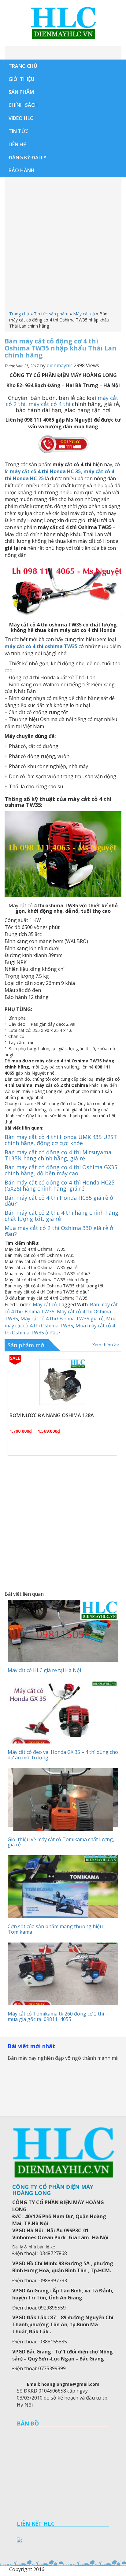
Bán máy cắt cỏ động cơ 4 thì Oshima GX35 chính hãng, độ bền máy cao (61, 1170)
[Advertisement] (63, 245)
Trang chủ (19, 314)
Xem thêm (66, 1409)
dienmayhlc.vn (63, 23)
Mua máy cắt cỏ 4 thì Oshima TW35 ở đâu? (60, 1329)
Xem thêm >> (106, 1345)
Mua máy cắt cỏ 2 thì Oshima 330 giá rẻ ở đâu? (59, 1231)
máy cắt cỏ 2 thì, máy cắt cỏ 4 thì (62, 401)
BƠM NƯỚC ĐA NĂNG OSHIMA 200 (50, 1415)
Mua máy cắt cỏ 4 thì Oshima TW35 (61, 1322)
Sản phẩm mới (27, 1345)
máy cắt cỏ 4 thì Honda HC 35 (45, 471)
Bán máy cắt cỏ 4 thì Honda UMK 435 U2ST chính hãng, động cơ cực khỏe (61, 1140)
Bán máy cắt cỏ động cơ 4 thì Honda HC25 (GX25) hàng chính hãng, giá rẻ (59, 1185)
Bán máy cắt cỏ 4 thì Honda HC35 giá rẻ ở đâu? (59, 1201)
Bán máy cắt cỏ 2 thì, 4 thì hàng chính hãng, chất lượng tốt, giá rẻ (62, 1216)
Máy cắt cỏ (84, 314)
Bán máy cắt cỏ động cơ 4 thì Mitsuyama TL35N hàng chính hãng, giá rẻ (58, 1155)
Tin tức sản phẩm (51, 314)
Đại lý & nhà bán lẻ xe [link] (34, 2247)
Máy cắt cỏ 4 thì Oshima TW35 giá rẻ (62, 1319)
